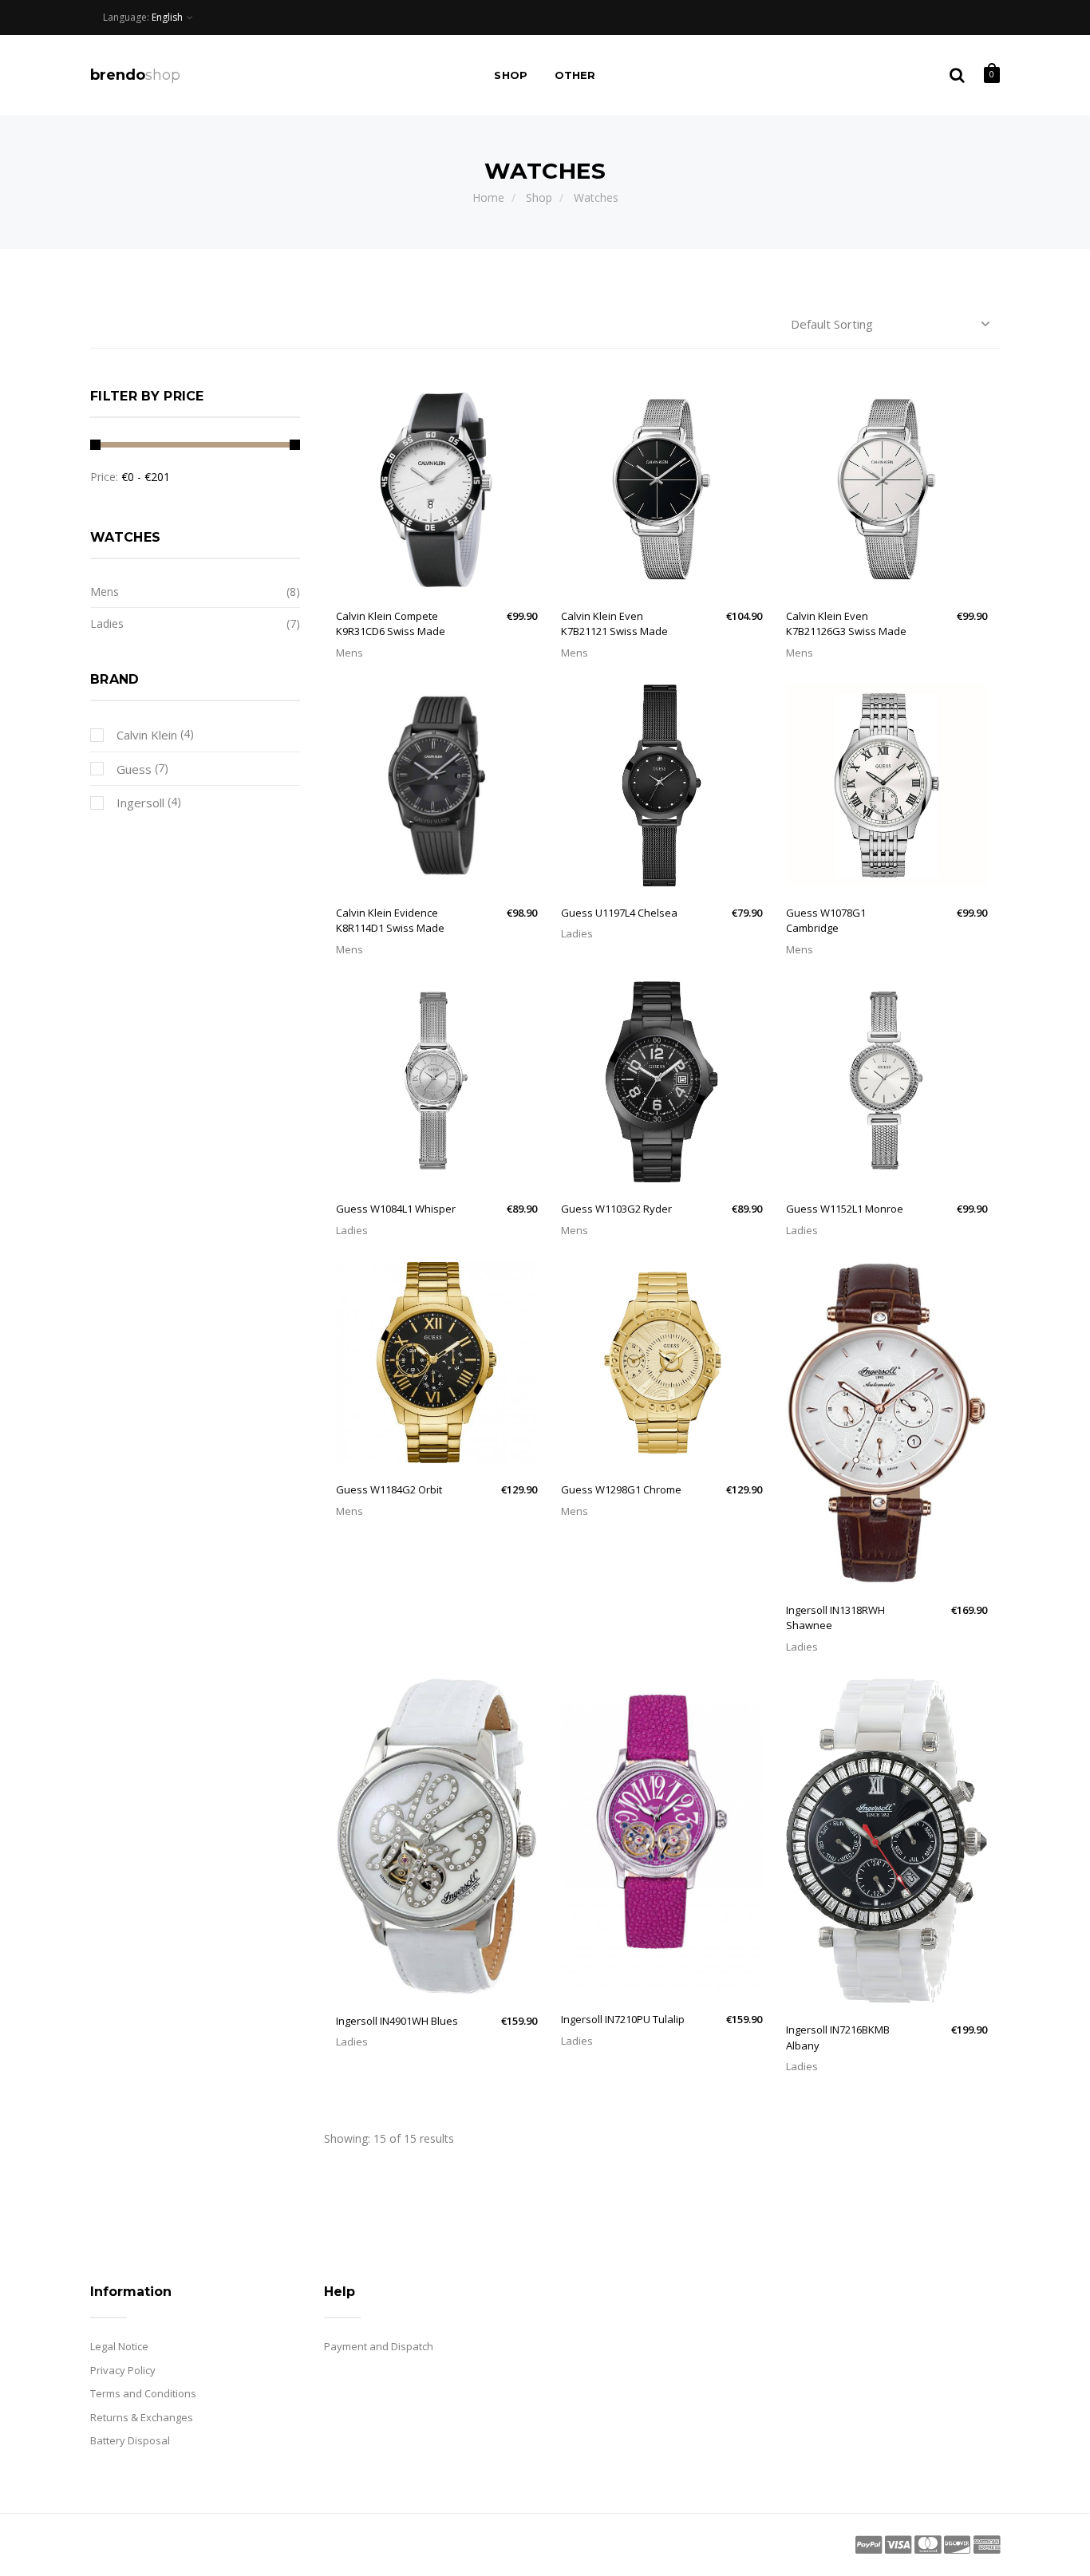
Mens (350, 653)
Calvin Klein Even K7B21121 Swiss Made (614, 624)
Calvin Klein (145, 735)
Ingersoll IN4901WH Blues (397, 2021)
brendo (135, 75)
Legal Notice (119, 2346)
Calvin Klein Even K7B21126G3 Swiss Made (846, 624)
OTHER (575, 75)
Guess (132, 769)
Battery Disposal (130, 2440)
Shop (511, 75)
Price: (104, 477)
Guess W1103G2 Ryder (616, 1209)
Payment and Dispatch (379, 2346)
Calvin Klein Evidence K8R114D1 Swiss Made (390, 921)
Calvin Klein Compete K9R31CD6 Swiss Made (391, 624)
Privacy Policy (123, 2370)
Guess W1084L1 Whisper (396, 1209)
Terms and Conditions (143, 2393)
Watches (596, 197)
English (167, 17)
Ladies (577, 933)
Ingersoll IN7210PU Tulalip (623, 2019)
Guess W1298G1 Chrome (621, 1489)
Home (488, 197)
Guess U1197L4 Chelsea (619, 913)
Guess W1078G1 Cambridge (826, 921)
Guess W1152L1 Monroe (845, 1209)
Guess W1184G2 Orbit (389, 1489)
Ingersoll (139, 803)
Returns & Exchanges (142, 2417)
